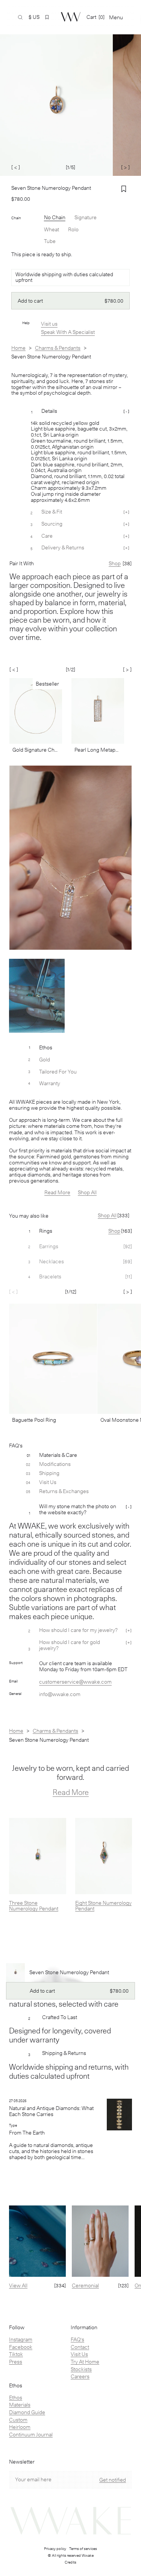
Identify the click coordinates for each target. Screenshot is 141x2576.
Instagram (21, 2339)
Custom (18, 2420)
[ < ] (16, 167)
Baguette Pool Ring (34, 1420)
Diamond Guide (27, 2412)
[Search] (20, 17)
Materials (20, 2405)
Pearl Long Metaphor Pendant (98, 750)
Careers (80, 2376)
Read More (57, 1192)
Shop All (87, 1192)
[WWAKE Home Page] (71, 17)
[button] (47, 17)
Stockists (81, 2369)
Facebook (21, 2347)
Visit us (49, 324)
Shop (114, 1231)
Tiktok (16, 2354)
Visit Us (79, 2354)
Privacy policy (55, 2548)
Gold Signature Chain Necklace (36, 750)
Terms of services (83, 2548)
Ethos (16, 2398)
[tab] (70, 1231)
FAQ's (77, 2339)
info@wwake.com (60, 1694)
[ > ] (125, 167)
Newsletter (22, 2462)
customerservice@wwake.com (75, 1682)
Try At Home (85, 2362)
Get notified (113, 2480)
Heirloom (20, 2427)
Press (16, 2362)
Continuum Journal (31, 2435)
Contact (80, 2347)
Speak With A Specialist (68, 332)
